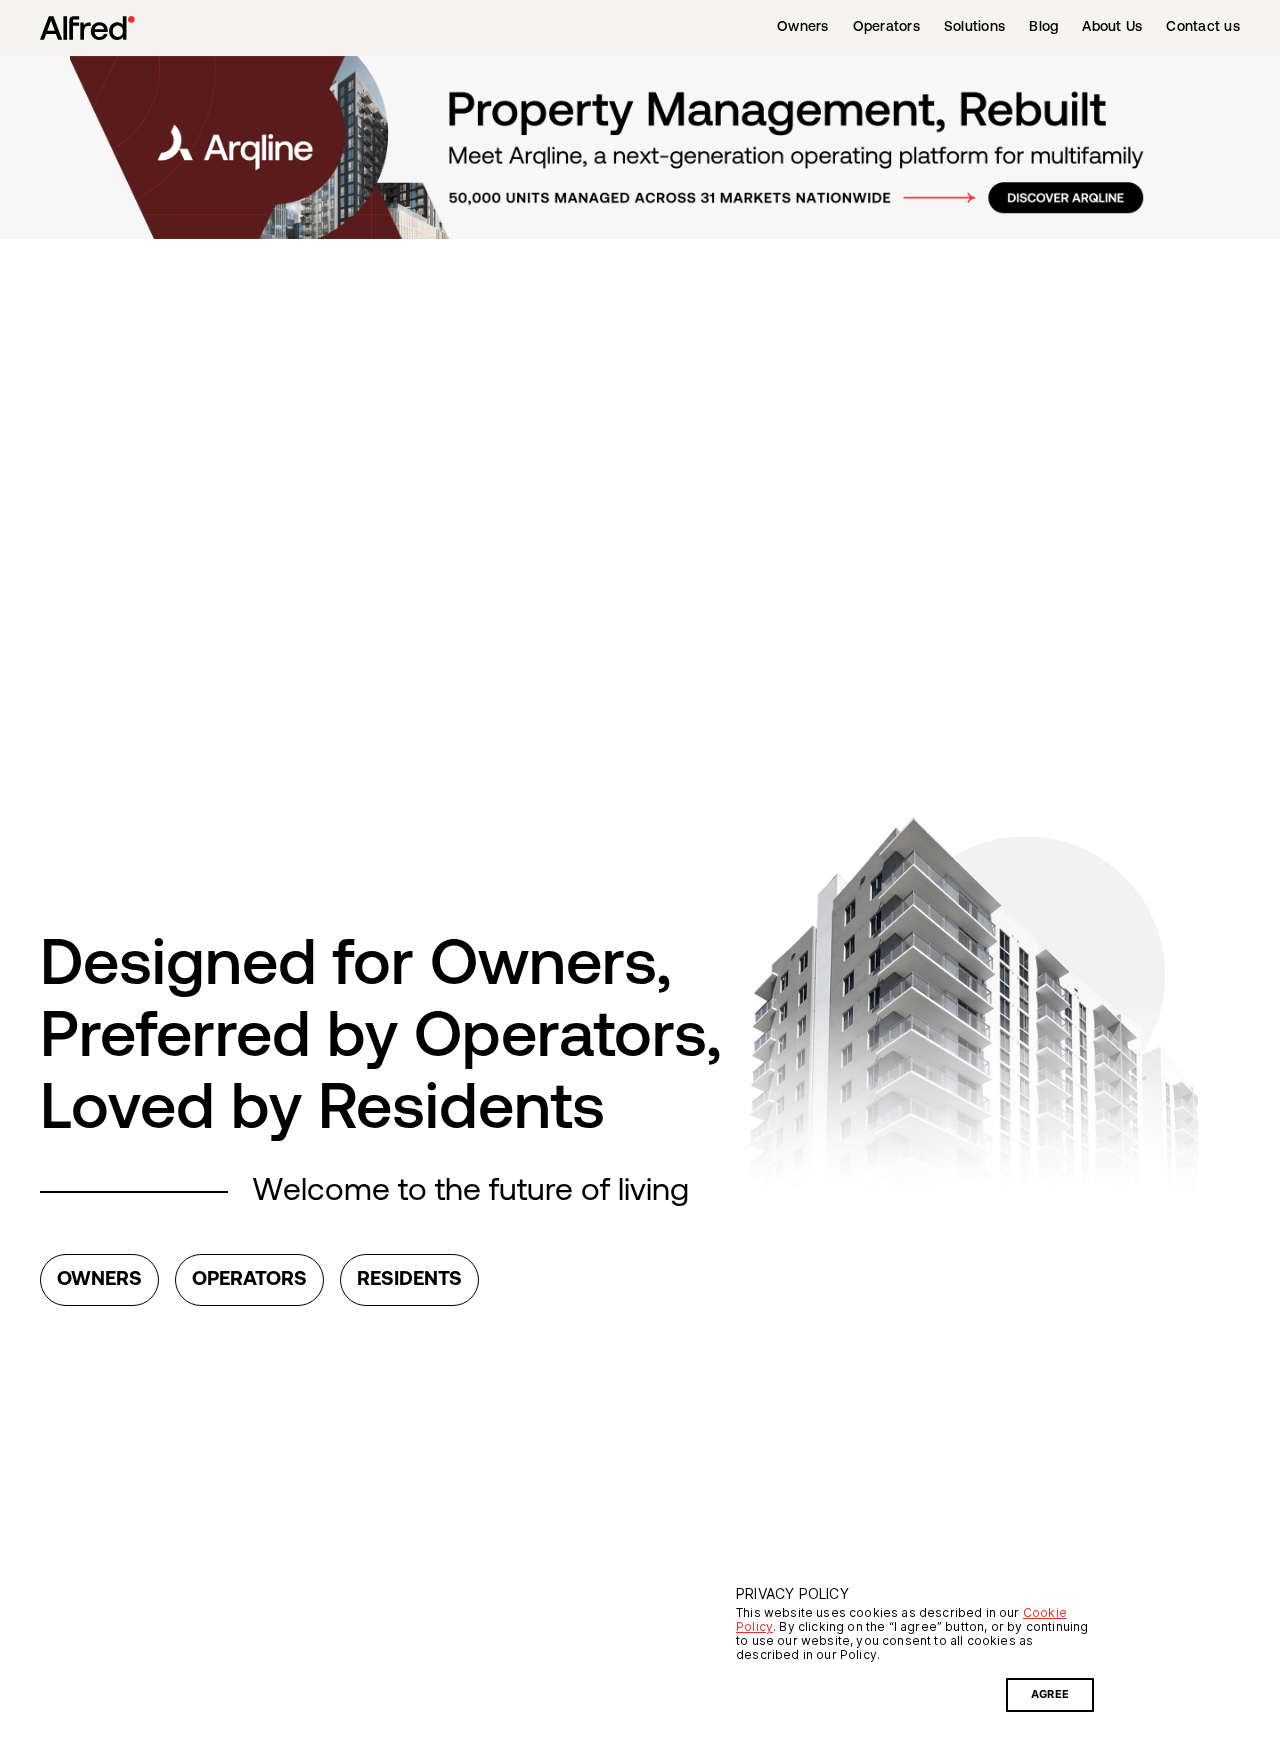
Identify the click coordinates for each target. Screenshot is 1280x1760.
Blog (1043, 27)
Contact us (1203, 27)
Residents (409, 1280)
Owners (803, 27)
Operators (886, 27)
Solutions (974, 27)
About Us (1112, 27)
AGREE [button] (1050, 1694)
